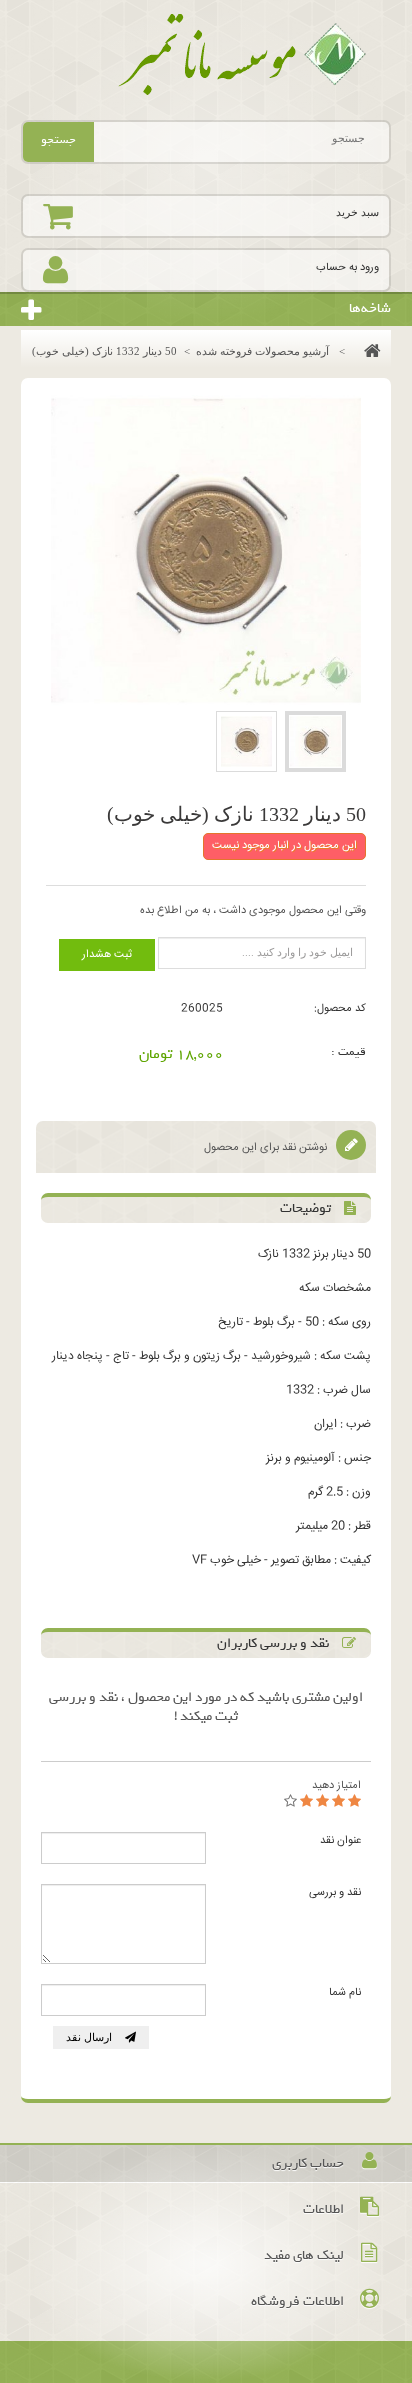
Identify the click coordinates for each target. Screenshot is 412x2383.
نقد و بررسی (335, 1892)
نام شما (345, 1992)
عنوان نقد (340, 1840)
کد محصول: (340, 1008)
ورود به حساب (347, 267)
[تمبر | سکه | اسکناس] (206, 55)
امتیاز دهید (336, 1785)
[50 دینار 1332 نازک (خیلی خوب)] (315, 741)
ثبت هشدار (107, 954)
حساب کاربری (308, 2163)
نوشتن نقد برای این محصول (267, 1147)
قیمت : (348, 1052)
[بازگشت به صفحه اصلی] (367, 351)
